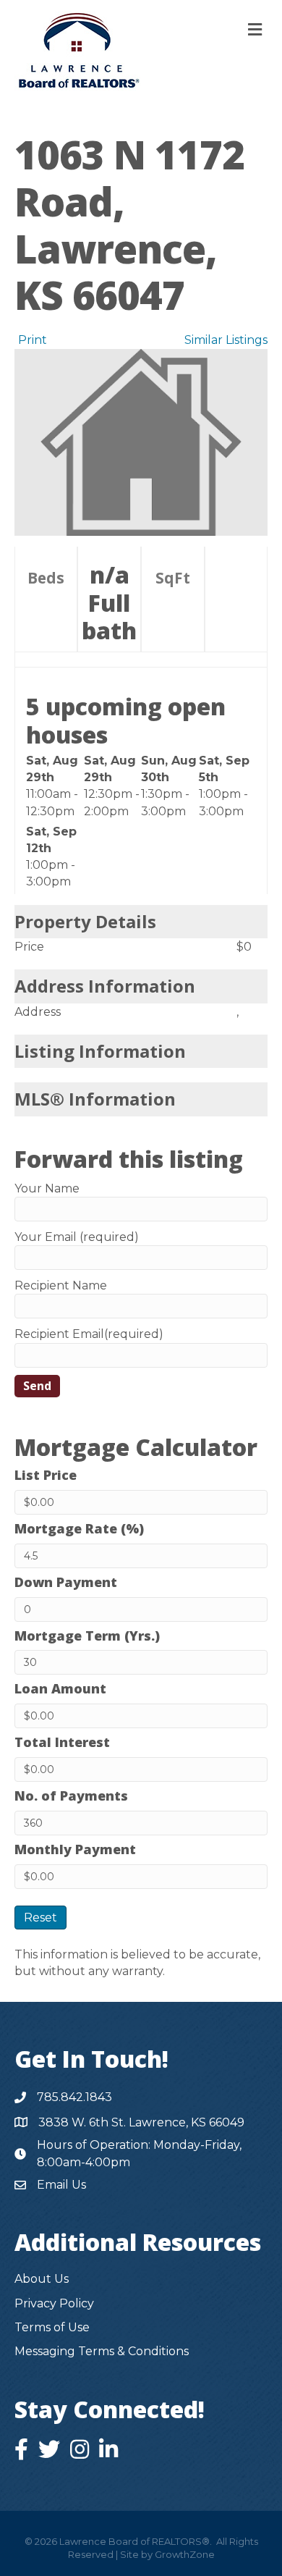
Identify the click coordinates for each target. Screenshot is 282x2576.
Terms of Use (52, 2327)
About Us (42, 2279)
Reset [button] (40, 1918)
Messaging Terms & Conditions (102, 2351)
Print (33, 340)
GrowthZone (185, 2554)
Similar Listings (226, 340)
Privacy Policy (54, 2303)
